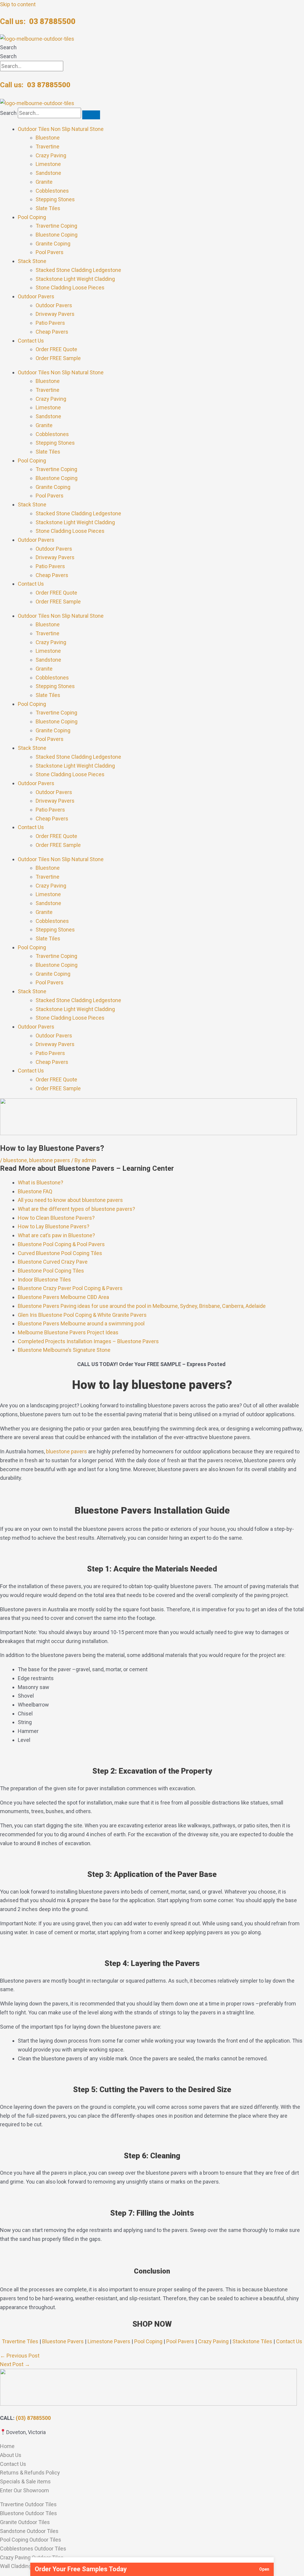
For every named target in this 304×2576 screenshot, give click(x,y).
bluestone (15, 1160)
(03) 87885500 (33, 2418)
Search (8, 47)
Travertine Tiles (20, 2341)
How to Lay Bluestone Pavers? (54, 1226)
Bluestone (48, 138)
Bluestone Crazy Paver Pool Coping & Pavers (70, 1288)
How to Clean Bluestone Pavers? (56, 1218)
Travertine (47, 146)
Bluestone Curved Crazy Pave (53, 1262)
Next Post (15, 2364)
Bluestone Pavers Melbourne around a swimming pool (81, 1323)
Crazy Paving (51, 155)
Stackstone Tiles (252, 2341)
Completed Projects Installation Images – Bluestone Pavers (88, 1341)
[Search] (91, 115)
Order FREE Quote (56, 349)
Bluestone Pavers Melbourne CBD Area (63, 1297)
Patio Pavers (50, 323)
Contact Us (31, 341)
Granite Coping (53, 244)
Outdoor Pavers (36, 296)
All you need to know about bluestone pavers (70, 1200)
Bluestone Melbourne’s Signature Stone (64, 1350)
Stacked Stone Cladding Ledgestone (78, 270)
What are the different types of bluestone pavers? (77, 1209)
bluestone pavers (50, 1160)
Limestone (48, 164)
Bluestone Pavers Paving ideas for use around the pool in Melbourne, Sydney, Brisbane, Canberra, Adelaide (142, 1306)
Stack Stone (32, 261)
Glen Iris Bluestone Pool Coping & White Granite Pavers (82, 1315)
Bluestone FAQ (35, 1191)
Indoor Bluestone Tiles (44, 1280)
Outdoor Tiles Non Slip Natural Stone (61, 129)
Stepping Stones (55, 199)
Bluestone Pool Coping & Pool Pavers (61, 1244)
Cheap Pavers (52, 332)
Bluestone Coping (57, 235)
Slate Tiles (48, 208)
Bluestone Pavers (63, 2341)
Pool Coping (32, 217)
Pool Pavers (50, 252)
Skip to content (18, 4)
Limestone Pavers (109, 2341)
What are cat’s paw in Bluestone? (56, 1235)
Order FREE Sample (58, 358)
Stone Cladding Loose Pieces (70, 287)
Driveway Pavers (55, 314)
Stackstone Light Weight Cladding (75, 279)
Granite (44, 182)
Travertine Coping (56, 226)
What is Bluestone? (41, 1182)
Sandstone (48, 173)
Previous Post (20, 2356)
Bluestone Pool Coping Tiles (51, 1271)
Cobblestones (52, 191)
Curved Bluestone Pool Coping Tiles (60, 1253)
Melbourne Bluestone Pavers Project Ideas (68, 1332)
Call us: (38, 21)
